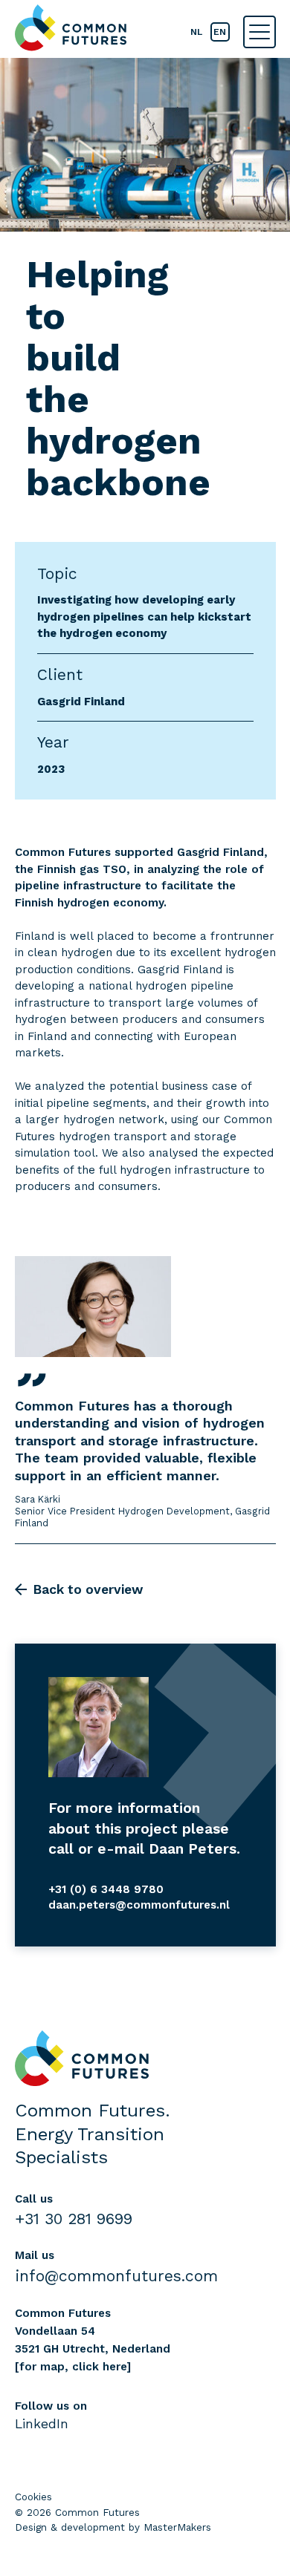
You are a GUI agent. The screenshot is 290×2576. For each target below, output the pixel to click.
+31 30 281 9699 (74, 2219)
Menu (260, 32)
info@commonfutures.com (116, 2276)
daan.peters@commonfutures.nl (139, 1905)
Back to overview (88, 1589)
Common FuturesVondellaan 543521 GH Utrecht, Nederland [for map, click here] (93, 2340)
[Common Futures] (71, 28)
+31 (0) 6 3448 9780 (106, 1889)
